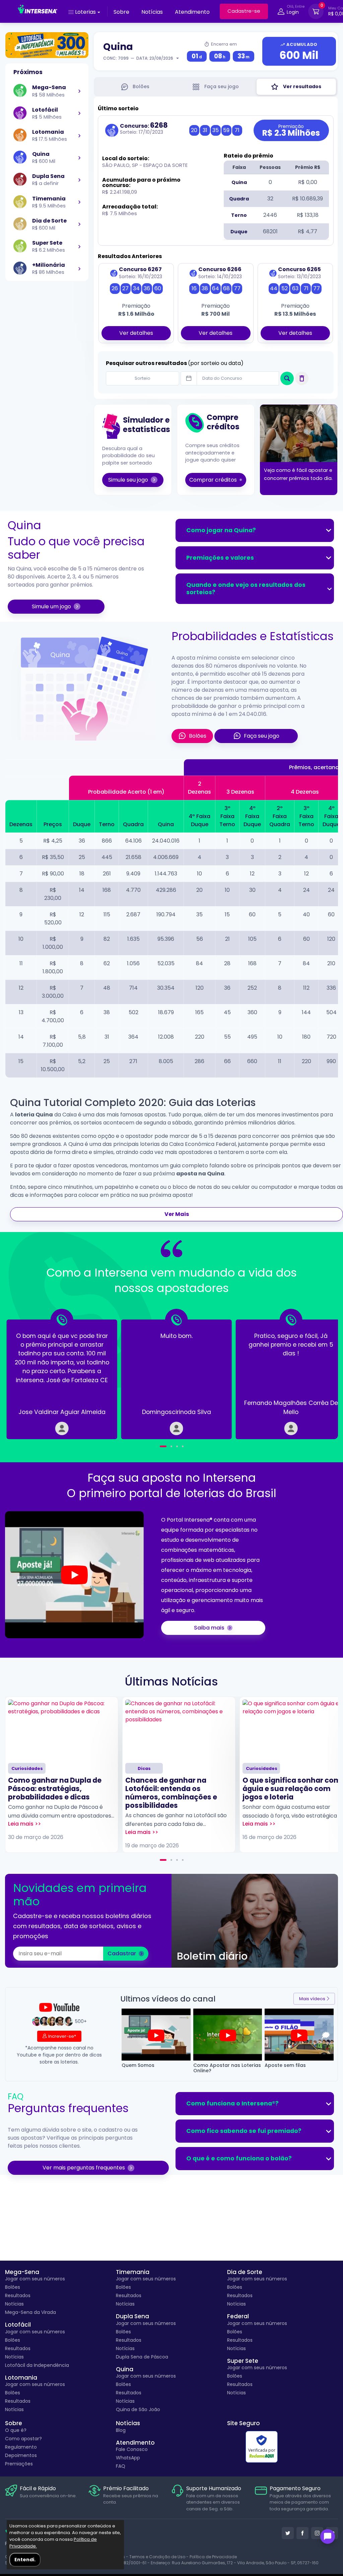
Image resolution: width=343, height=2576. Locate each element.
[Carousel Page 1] (161, 1446)
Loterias (85, 12)
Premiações (19, 2464)
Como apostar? (23, 2439)
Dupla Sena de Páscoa (142, 2357)
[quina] (79, 158)
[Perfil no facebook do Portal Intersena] (302, 2533)
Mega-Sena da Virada (30, 2312)
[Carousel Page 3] (177, 1446)
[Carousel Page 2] (171, 1860)
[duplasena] (79, 180)
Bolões (13, 2287)
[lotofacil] (79, 113)
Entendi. (25, 2560)
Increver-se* (62, 2036)
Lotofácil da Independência (37, 2365)
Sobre (121, 12)
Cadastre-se (244, 11)
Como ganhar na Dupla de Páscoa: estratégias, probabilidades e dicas (55, 1789)
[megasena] (79, 91)
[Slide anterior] (27, 1374)
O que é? (16, 2430)
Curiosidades (27, 1768)
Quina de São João (138, 2409)
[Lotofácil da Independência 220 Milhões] (47, 45)
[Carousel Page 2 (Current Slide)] (169, 1446)
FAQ (121, 2466)
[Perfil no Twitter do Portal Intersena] (288, 2533)
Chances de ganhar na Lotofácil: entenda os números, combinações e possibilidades (171, 1793)
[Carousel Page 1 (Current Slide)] (163, 1860)
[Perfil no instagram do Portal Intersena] (317, 2533)
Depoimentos (21, 2455)
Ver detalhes (136, 333)
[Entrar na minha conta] (281, 13)
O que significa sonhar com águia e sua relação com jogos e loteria (292, 1789)
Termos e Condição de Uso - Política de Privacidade (183, 2557)
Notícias (152, 12)
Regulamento (21, 2447)
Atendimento (192, 12)
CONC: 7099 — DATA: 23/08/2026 (138, 58)
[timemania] (79, 202)
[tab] (135, 87)
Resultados (18, 2295)
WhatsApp (128, 2458)
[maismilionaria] (79, 268)
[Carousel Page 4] (183, 1446)
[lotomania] (79, 135)
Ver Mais (177, 1214)
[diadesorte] (79, 224)
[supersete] (79, 246)
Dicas (144, 1768)
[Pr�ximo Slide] (316, 1374)
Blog (121, 2430)
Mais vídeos (312, 1999)
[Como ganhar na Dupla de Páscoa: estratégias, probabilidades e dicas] (62, 1729)
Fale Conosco (132, 2449)
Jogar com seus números (35, 2279)
